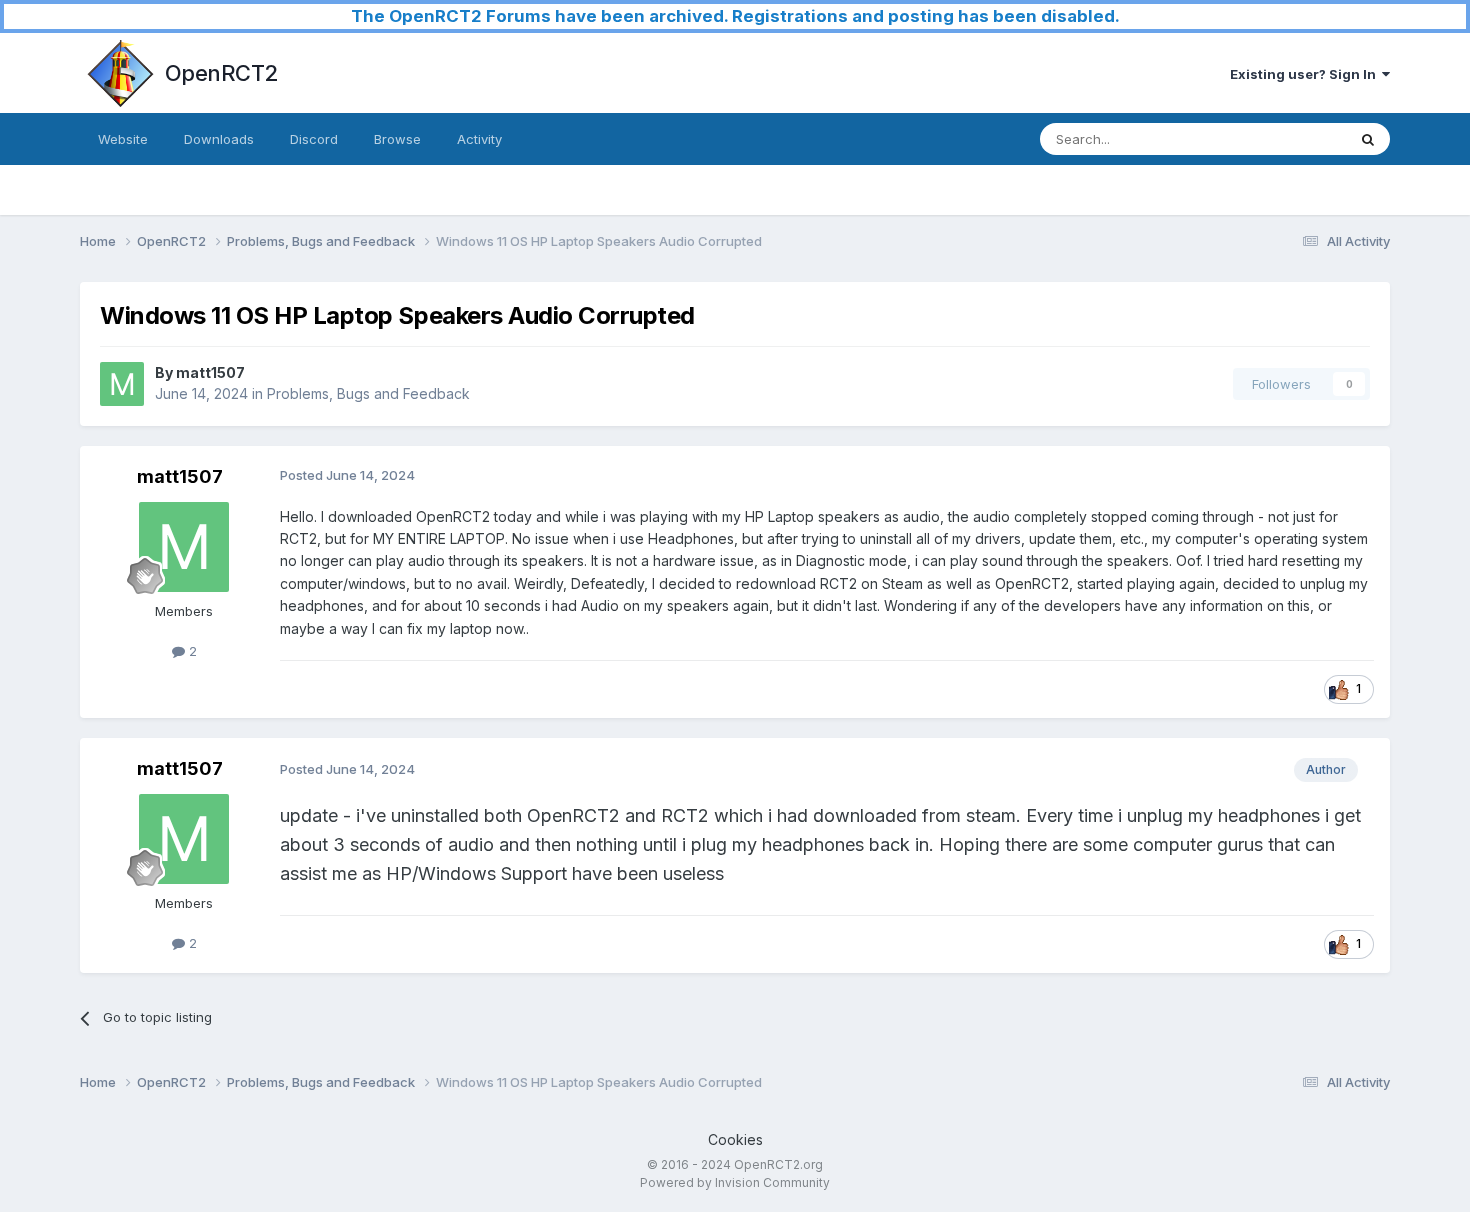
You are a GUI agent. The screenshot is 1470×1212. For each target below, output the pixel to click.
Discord (314, 139)
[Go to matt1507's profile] (122, 384)
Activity (479, 139)
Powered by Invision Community (735, 1182)
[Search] (1368, 139)
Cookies (735, 1139)
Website (123, 139)
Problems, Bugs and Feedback (368, 393)
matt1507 (210, 372)
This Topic (1287, 138)
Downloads (219, 139)
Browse (397, 139)
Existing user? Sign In (1306, 74)
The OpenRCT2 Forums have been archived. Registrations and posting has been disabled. (735, 16)
